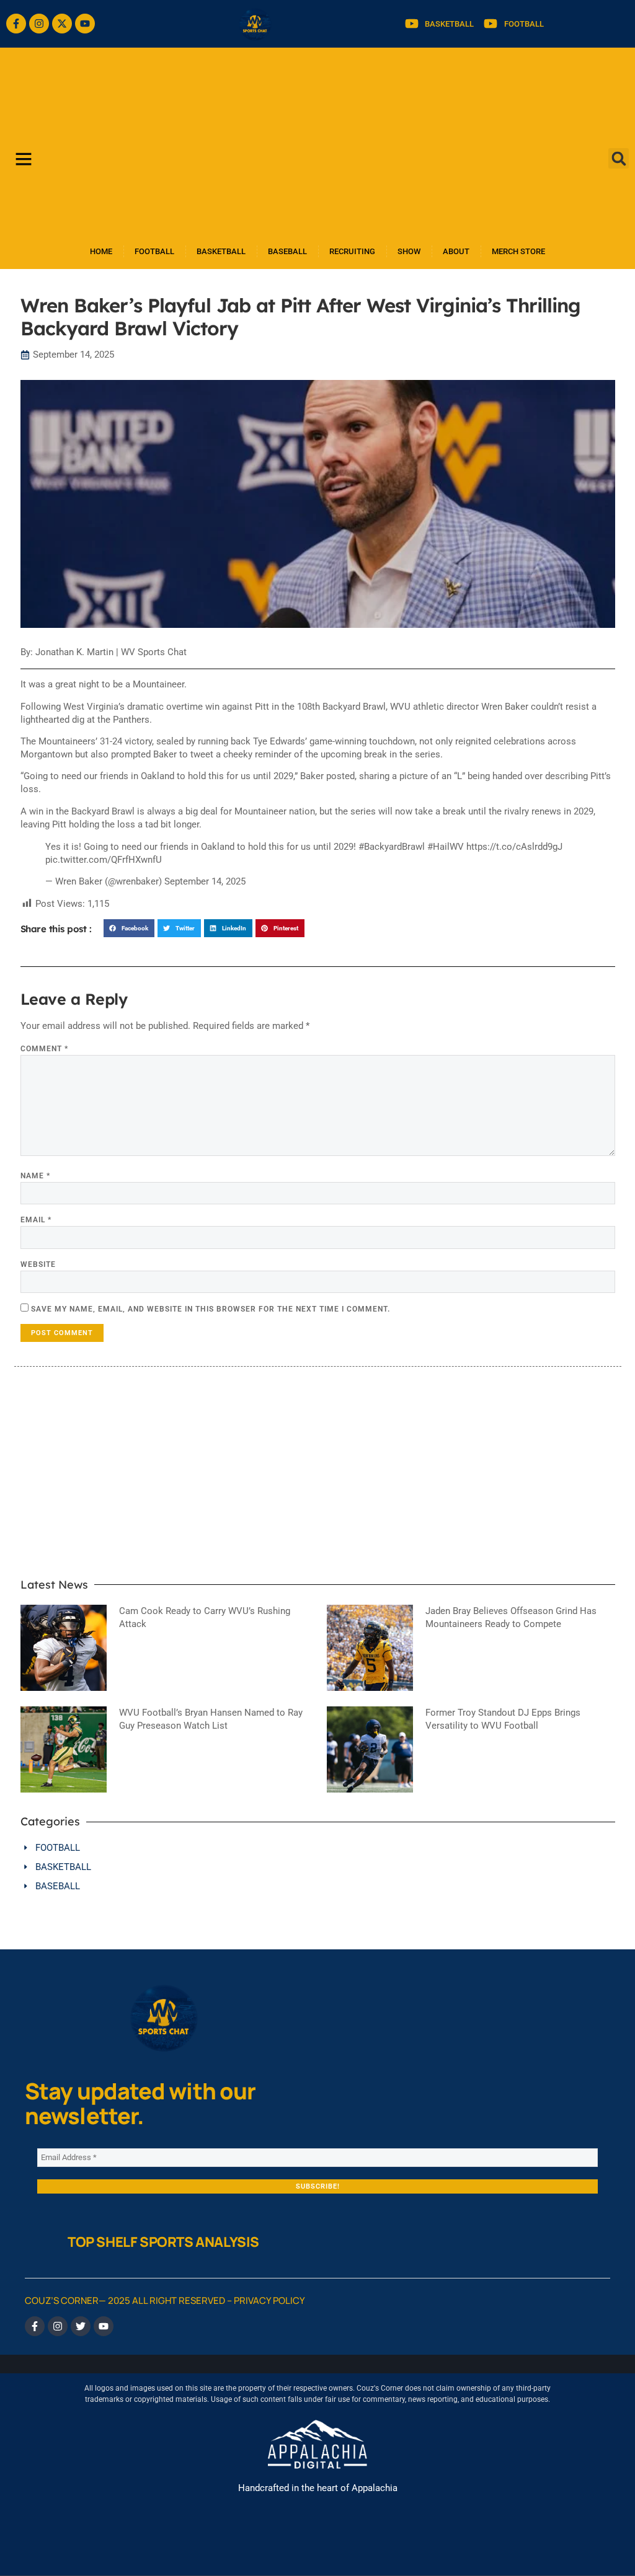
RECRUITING (352, 251)
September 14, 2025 (205, 881)
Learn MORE (260, 1531)
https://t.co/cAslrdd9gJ (514, 847)
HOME (101, 251)
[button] (619, 158)
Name (35, 1176)
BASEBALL (287, 251)
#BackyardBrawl (392, 847)
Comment (44, 1049)
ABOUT (456, 251)
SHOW (409, 251)
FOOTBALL (154, 251)
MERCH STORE (518, 251)
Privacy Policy (269, 2300)
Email (36, 1220)
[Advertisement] (317, 141)
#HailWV (446, 847)
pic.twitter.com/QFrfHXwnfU (104, 860)
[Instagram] (39, 24)
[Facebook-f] (16, 24)
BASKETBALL (221, 251)
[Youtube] (85, 24)
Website (38, 1264)
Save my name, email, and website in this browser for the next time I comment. (211, 1309)
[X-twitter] (62, 24)
